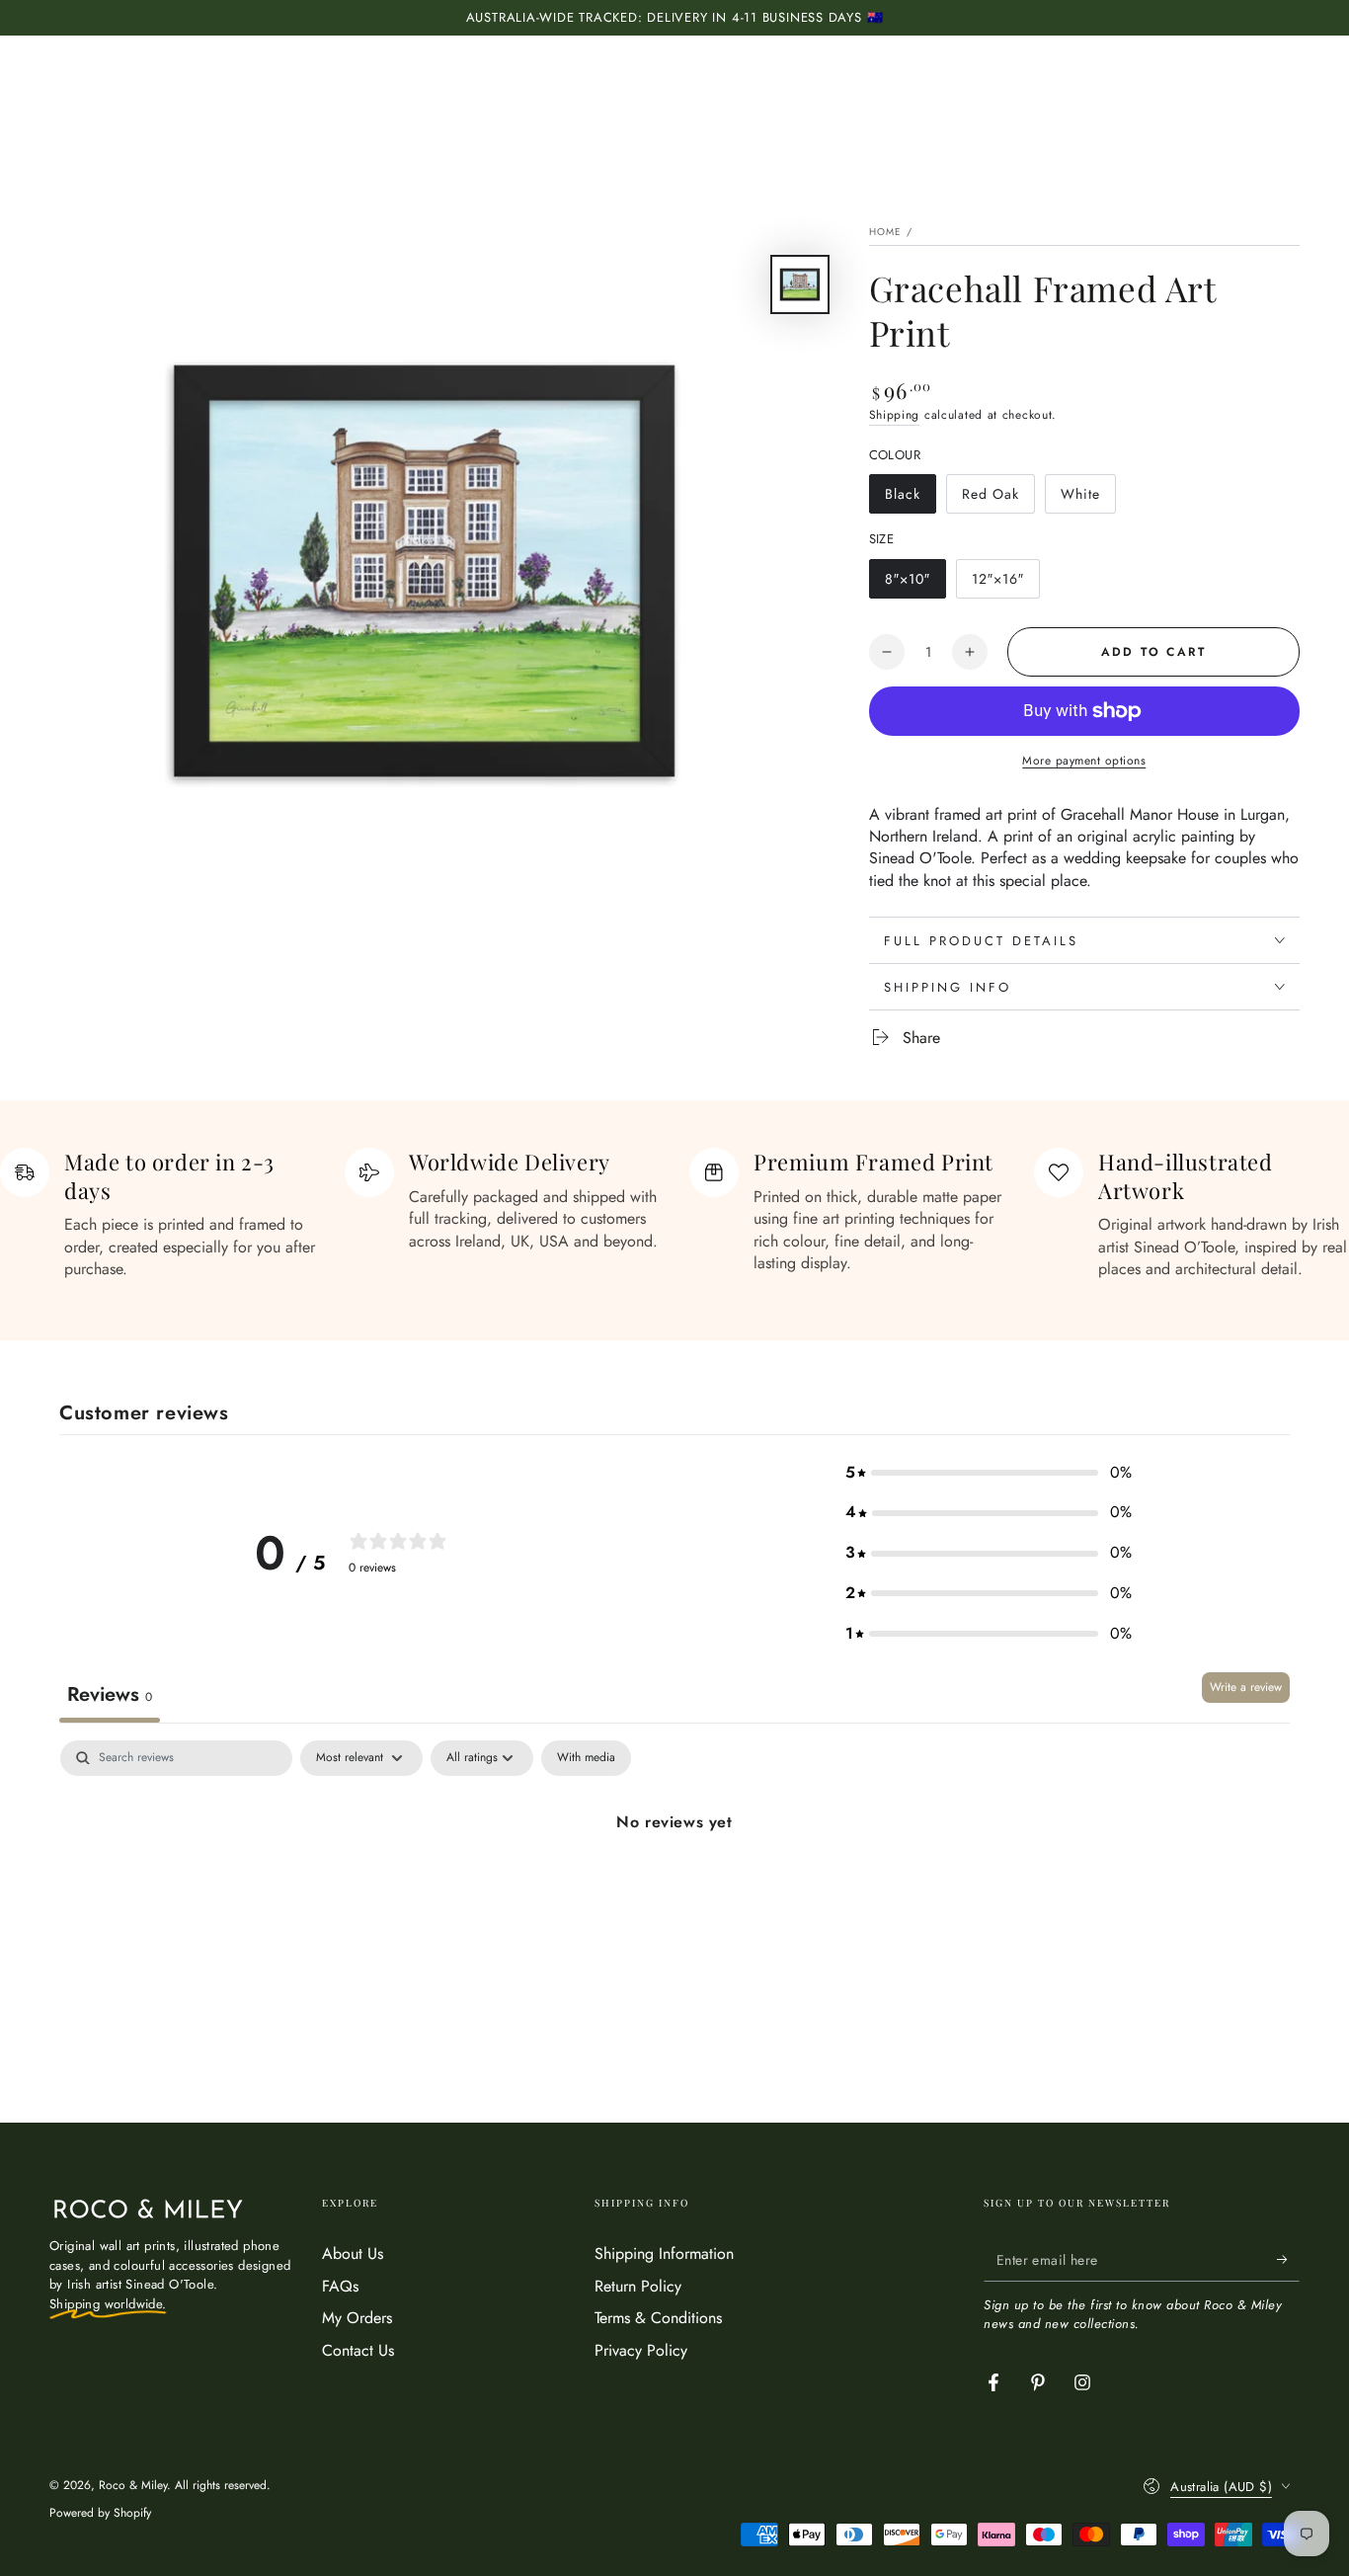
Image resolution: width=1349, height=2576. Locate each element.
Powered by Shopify (100, 2513)
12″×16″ (1005, 584)
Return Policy (638, 2286)
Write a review (1246, 1687)
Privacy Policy (641, 2350)
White (1088, 499)
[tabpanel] (674, 1889)
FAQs (340, 2286)
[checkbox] (586, 1758)
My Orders (357, 2318)
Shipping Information (664, 2254)
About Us (353, 2254)
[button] (989, 1473)
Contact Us (358, 2350)
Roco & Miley (133, 2485)
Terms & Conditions (658, 2318)
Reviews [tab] (110, 1694)
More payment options (1084, 761)
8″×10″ (915, 584)
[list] (674, 1214)
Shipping (895, 415)
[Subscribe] (1288, 2259)
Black (910, 499)
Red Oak (998, 499)
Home (886, 232)
